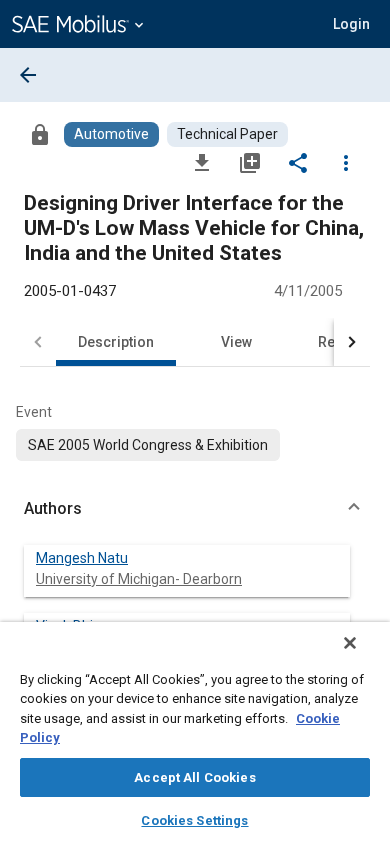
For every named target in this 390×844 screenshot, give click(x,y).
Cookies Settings (194, 820)
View (236, 342)
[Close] (350, 643)
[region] (195, 733)
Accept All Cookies (194, 777)
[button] (195, 509)
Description (116, 342)
